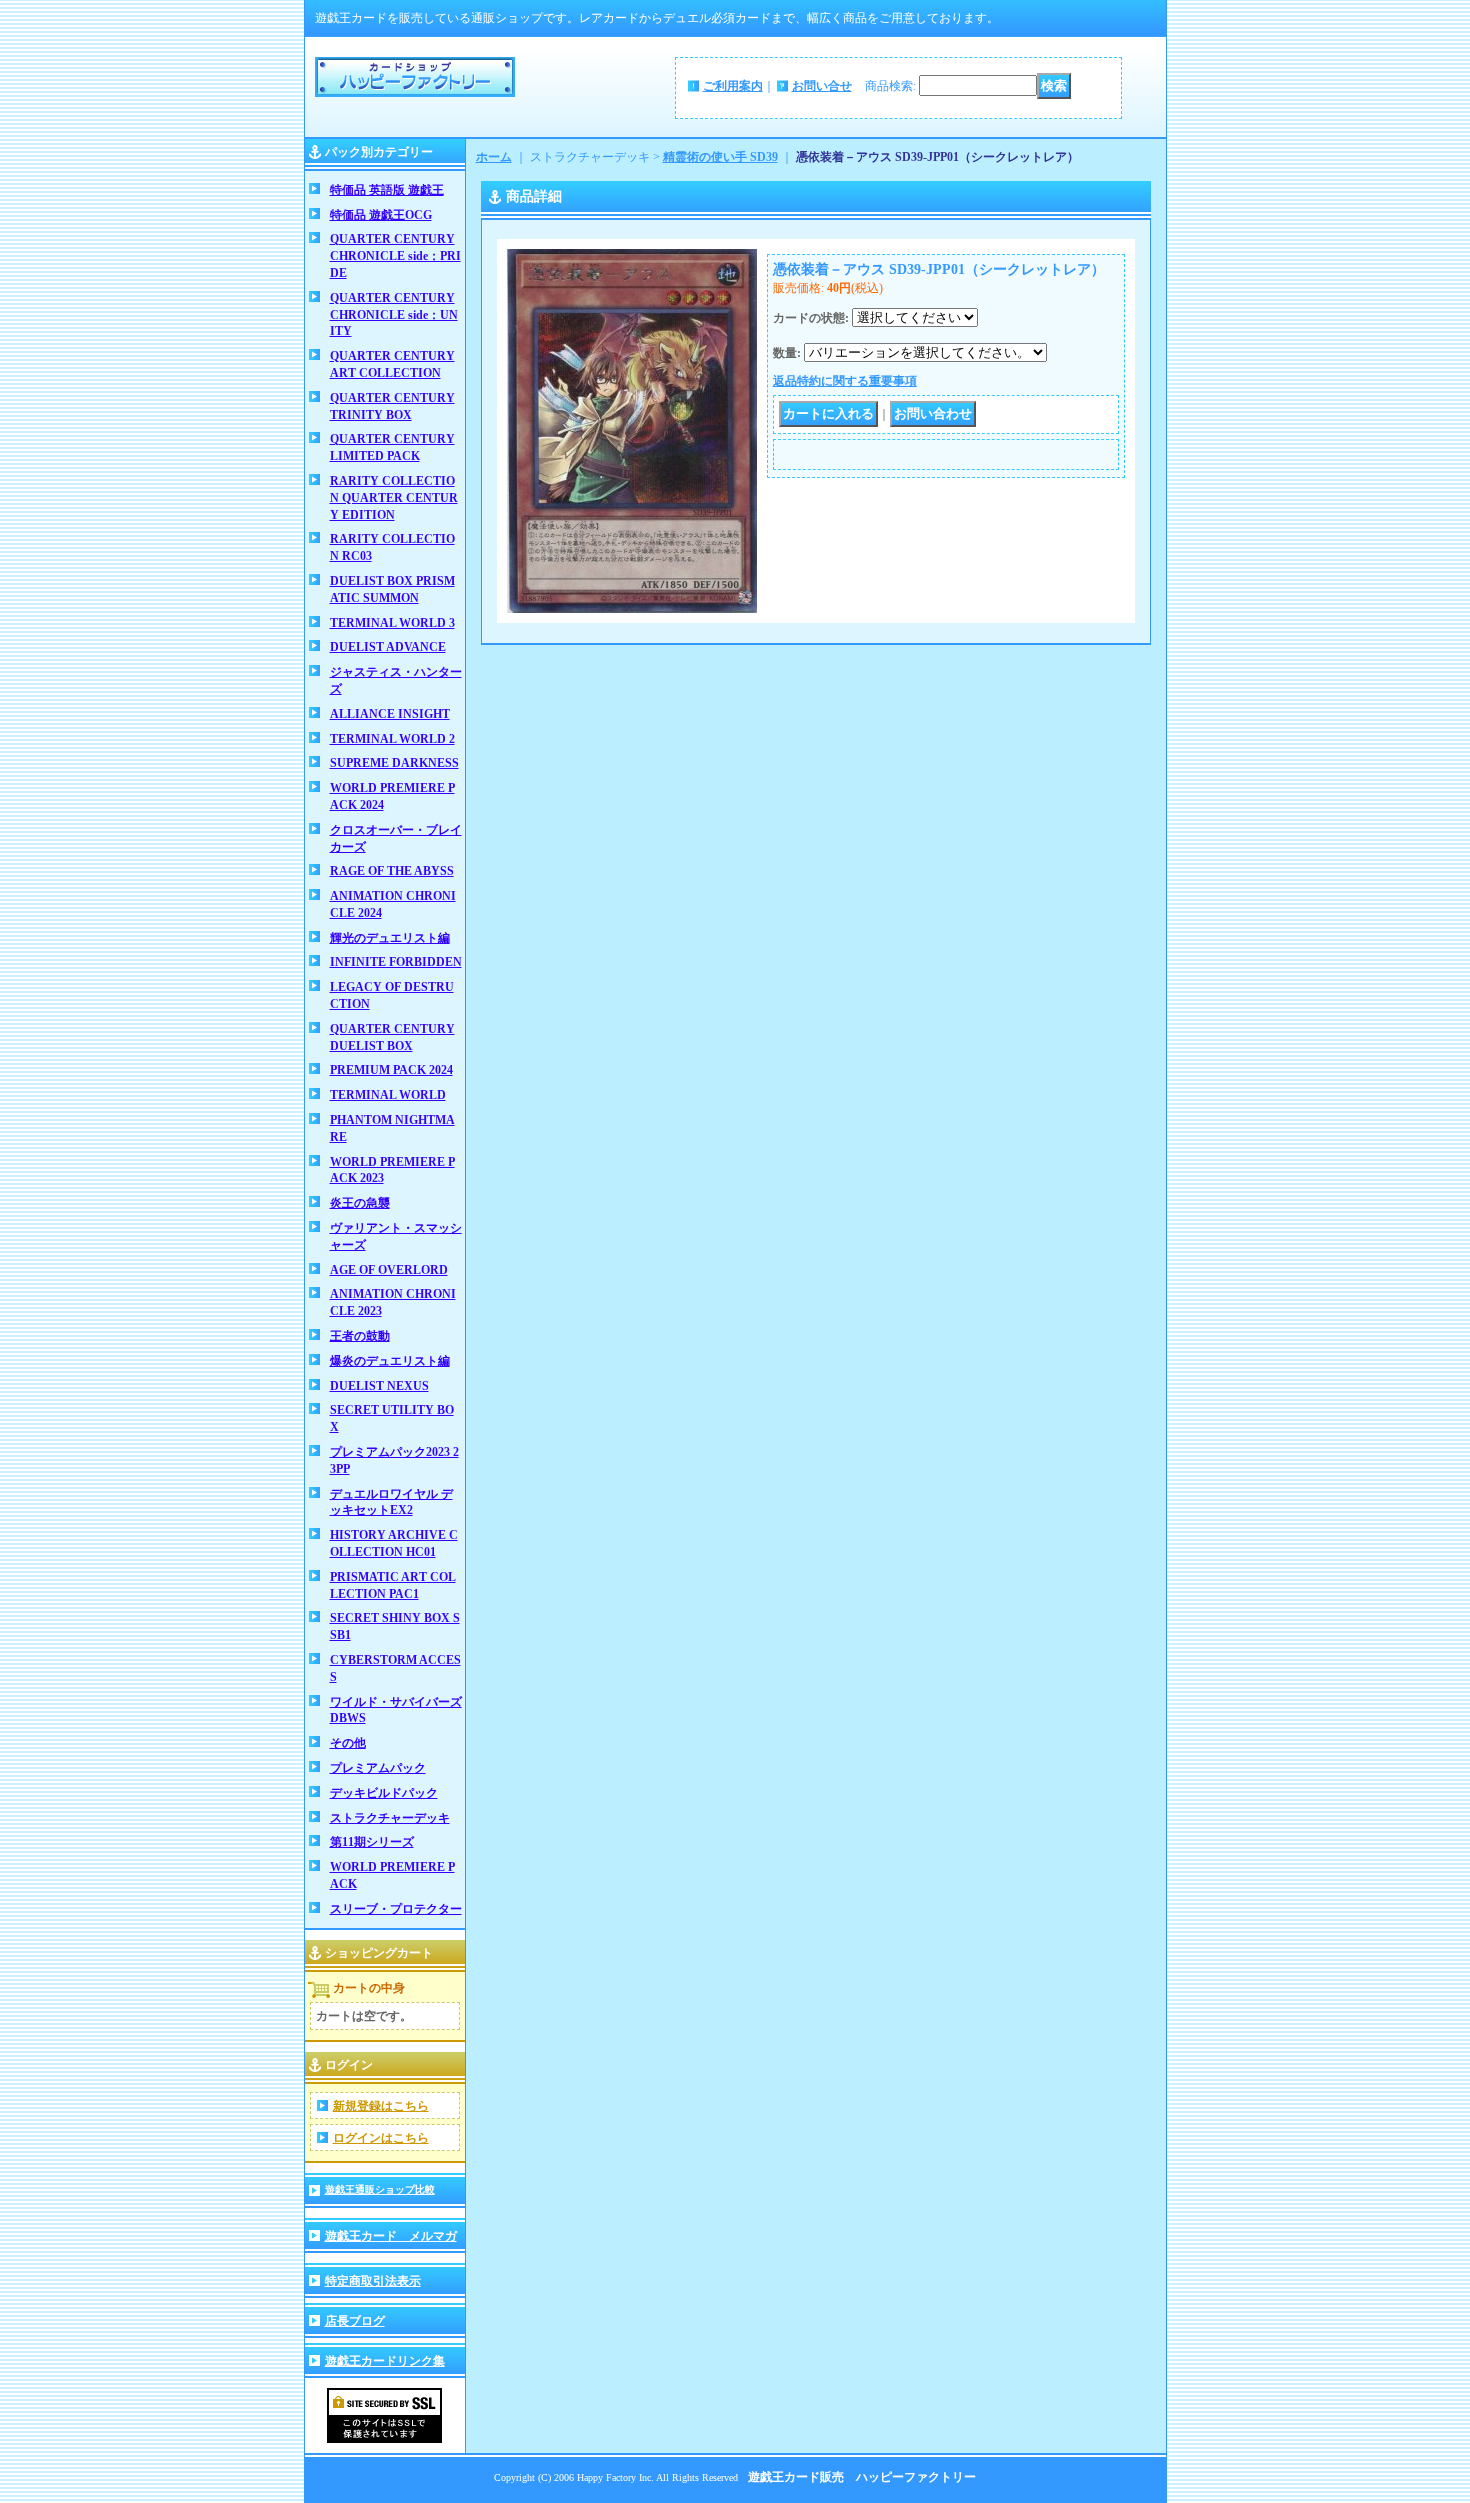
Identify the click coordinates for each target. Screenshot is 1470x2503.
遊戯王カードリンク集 (385, 2361)
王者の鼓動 (360, 1336)
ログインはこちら (381, 2138)
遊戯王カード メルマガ (391, 2236)
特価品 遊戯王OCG (381, 215)
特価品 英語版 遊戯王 (387, 190)
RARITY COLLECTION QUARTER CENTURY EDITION (394, 498)
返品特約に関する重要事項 (845, 381)
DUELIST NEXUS (379, 1386)
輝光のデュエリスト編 (390, 938)
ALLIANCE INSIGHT (390, 714)
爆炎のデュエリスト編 (390, 1361)
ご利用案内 (733, 86)
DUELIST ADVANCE (388, 647)
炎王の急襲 (360, 1203)
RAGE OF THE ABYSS (392, 871)
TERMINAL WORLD (388, 1095)
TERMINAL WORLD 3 (392, 623)
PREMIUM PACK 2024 (391, 1070)
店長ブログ (355, 2321)
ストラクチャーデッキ (390, 1818)
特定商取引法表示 (373, 2281)
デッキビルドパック (384, 1793)
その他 (348, 1743)
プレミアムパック (378, 1768)
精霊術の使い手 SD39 (720, 157)
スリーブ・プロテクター (396, 1909)
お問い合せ (822, 86)
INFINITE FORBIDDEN (396, 962)
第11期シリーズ (372, 1842)
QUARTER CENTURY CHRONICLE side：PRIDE (395, 256)
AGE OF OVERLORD (389, 1270)
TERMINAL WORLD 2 (392, 739)
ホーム (494, 157)
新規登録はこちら (381, 2106)
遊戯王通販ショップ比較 (380, 2189)
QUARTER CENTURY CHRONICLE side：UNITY (394, 315)
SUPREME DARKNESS (394, 763)
